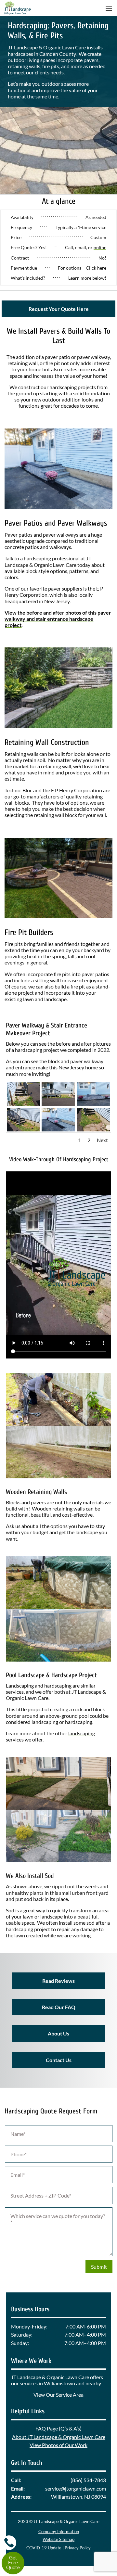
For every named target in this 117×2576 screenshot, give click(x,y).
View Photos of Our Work (58, 2445)
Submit (99, 2267)
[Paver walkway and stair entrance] (58, 1129)
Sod (10, 1910)
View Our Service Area (58, 2395)
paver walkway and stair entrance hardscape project (58, 619)
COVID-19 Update (44, 2548)
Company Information (59, 2531)
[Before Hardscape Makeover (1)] (24, 1104)
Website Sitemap (58, 2539)
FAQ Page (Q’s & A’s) (58, 2428)
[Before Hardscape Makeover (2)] (24, 1129)
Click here (96, 268)
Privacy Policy (78, 2548)
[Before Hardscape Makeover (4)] (58, 1104)
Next (102, 1140)
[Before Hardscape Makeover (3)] (93, 1129)
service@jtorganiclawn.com (76, 2488)
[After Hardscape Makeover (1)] (93, 1104)
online (100, 247)
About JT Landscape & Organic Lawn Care (59, 2437)
